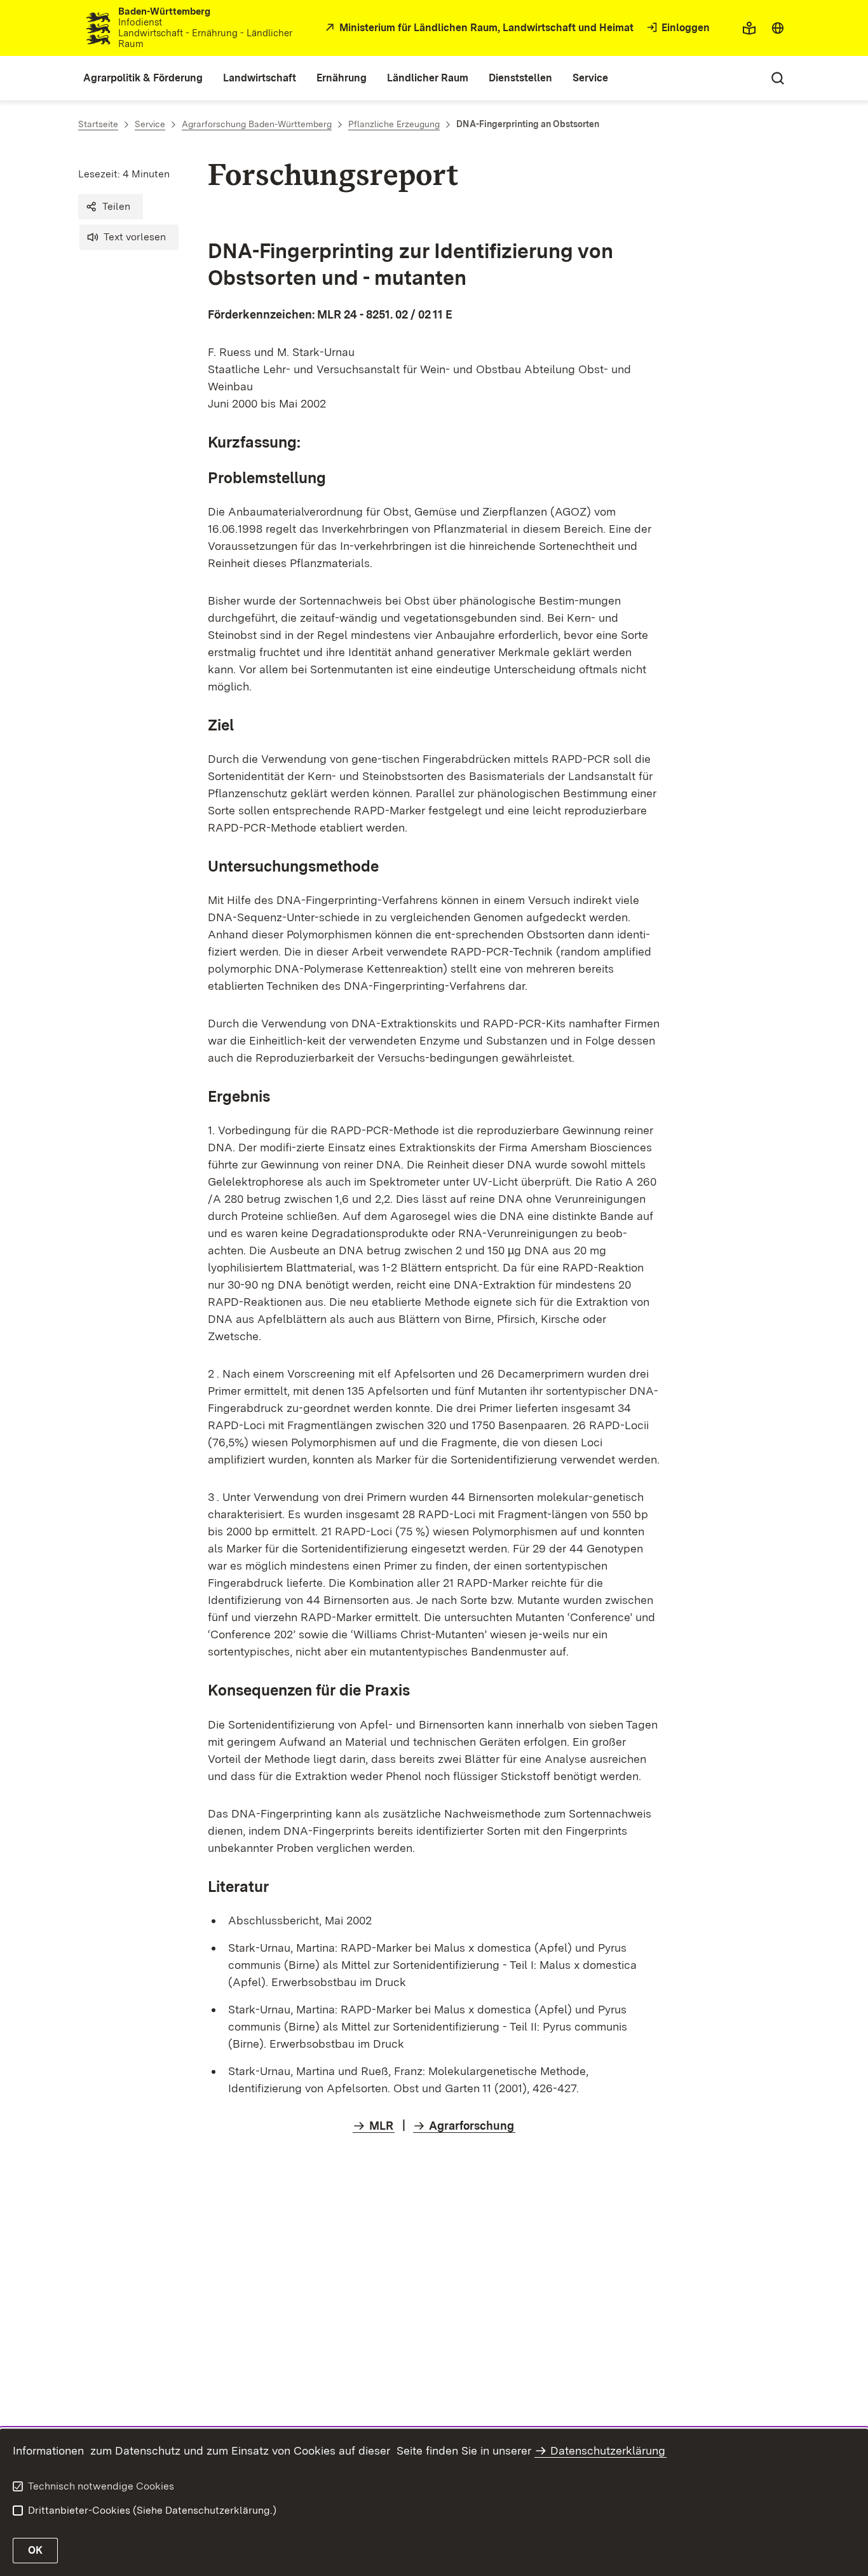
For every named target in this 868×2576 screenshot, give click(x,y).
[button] (111, 207)
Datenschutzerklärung (608, 2450)
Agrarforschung (471, 2126)
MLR (381, 2126)
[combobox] (778, 28)
